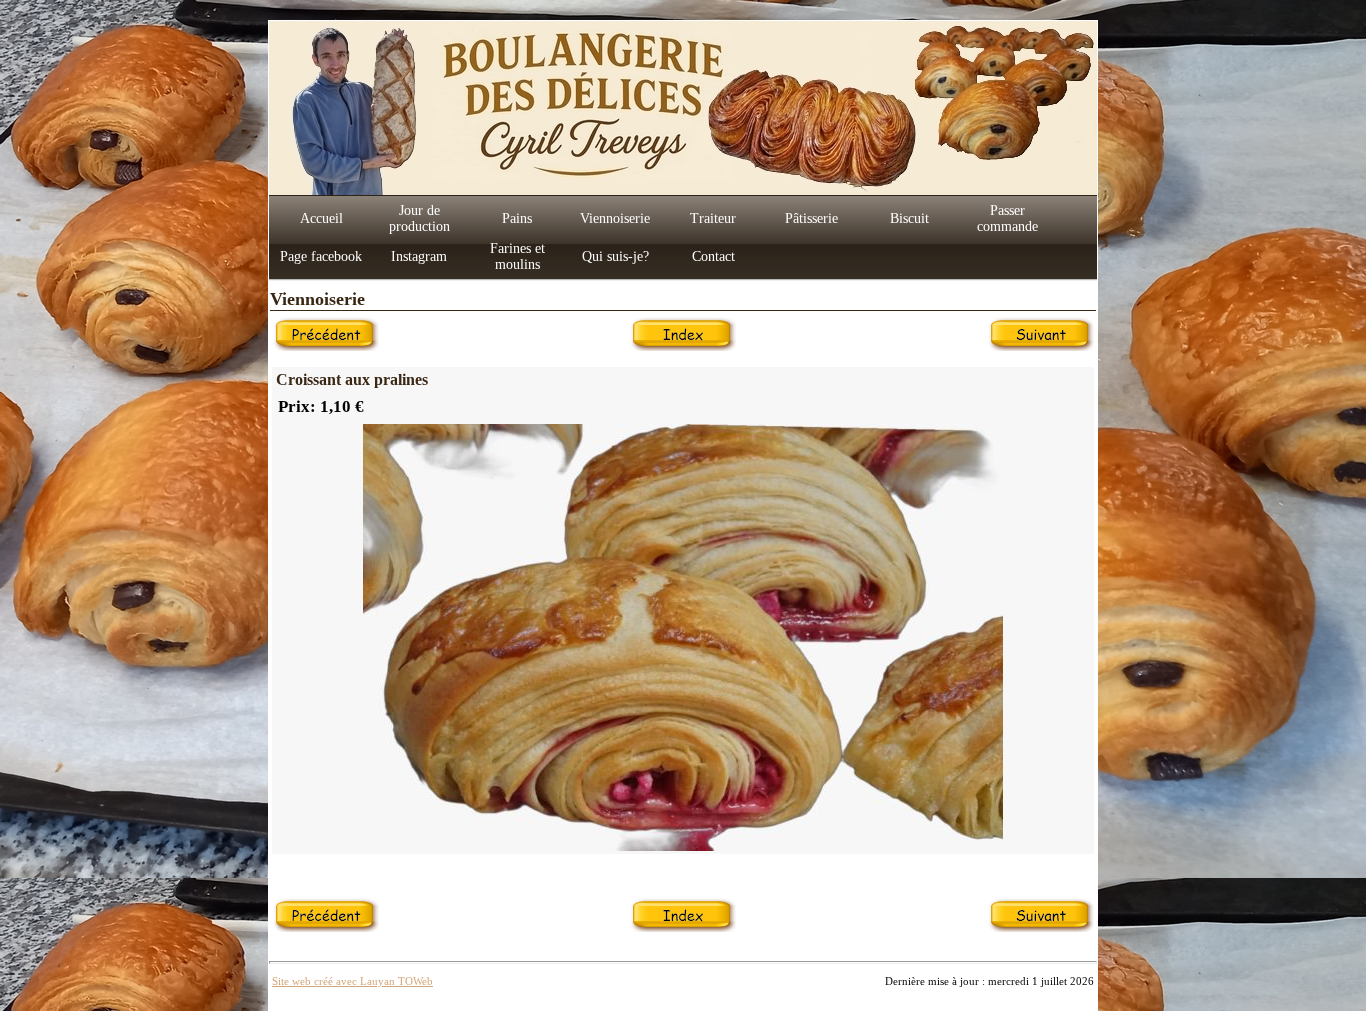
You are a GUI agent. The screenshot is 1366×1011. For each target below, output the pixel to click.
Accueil (321, 218)
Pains (517, 218)
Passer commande (1007, 218)
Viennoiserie (615, 218)
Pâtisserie (811, 218)
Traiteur (713, 218)
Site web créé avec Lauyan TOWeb (352, 981)
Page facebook (321, 256)
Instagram (419, 256)
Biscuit (909, 218)
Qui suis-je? (615, 256)
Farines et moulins (517, 256)
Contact (713, 256)
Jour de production (419, 218)
